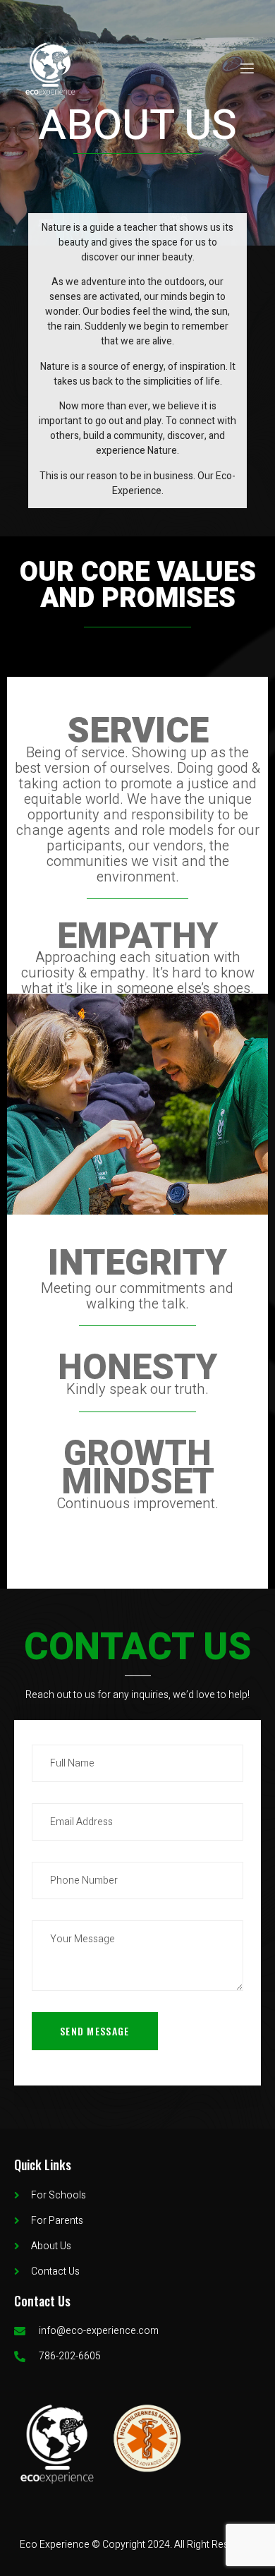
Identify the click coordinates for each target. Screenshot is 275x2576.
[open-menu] (246, 69)
